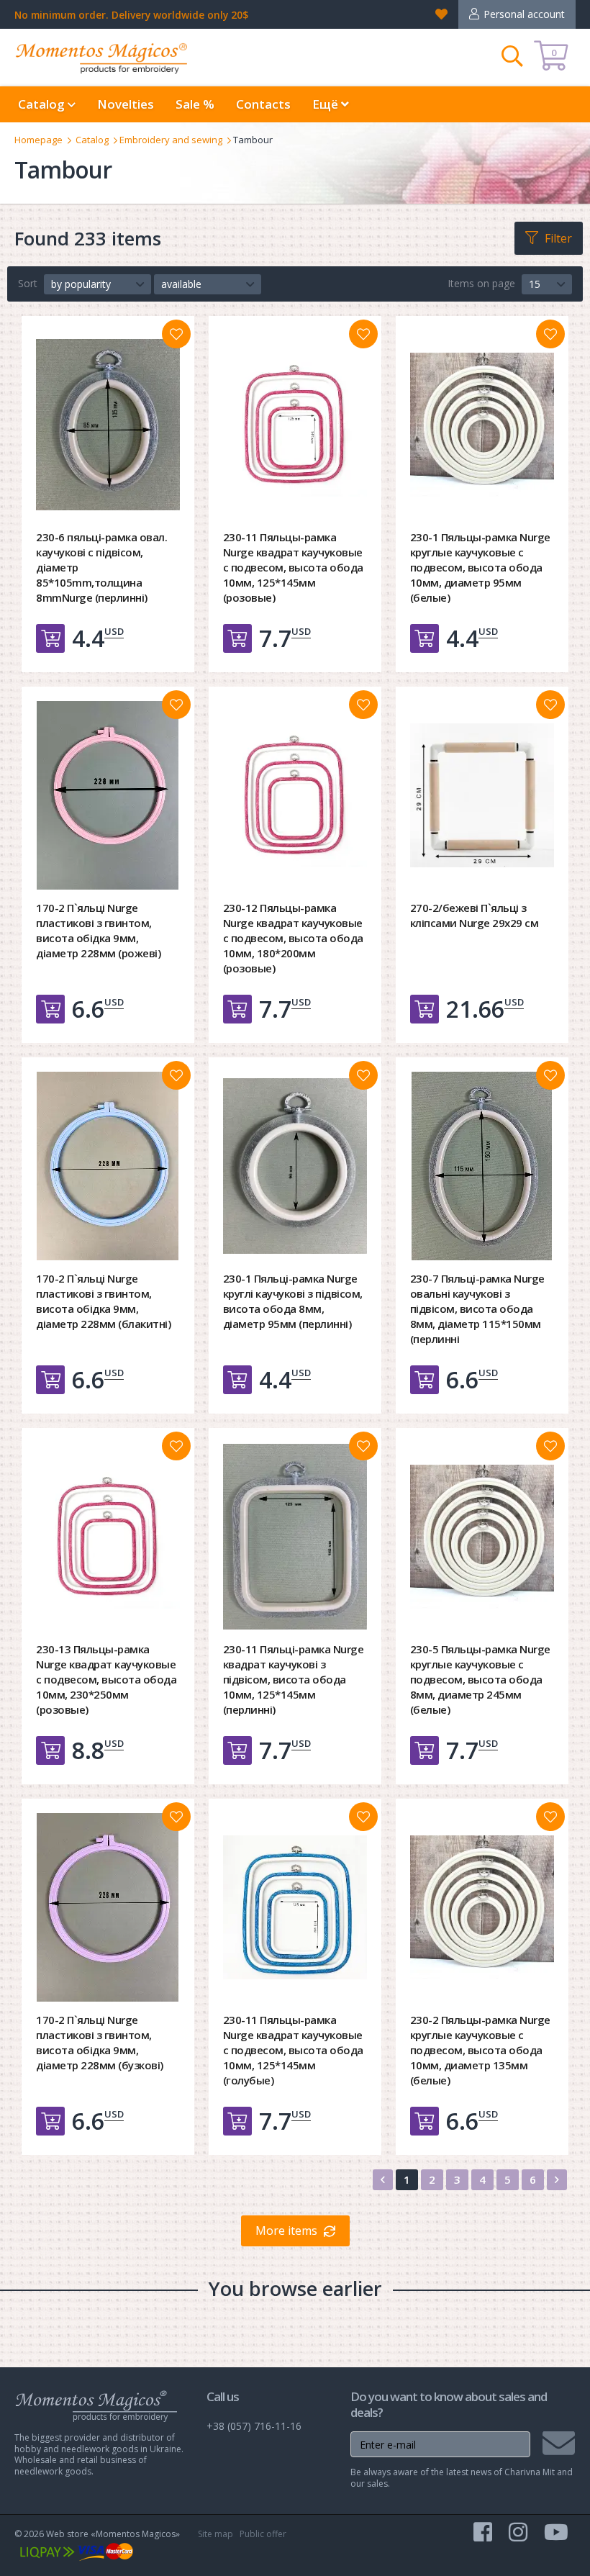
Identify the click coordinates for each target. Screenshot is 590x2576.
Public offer (263, 2534)
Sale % (195, 104)
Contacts (263, 104)
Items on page (481, 283)
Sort (28, 283)
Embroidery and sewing (171, 140)
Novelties (126, 104)
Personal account (524, 14)
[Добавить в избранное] (176, 334)
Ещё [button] (327, 104)
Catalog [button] (43, 104)
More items (286, 2231)
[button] (97, 284)
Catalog (92, 140)
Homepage (38, 140)
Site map (215, 2534)
